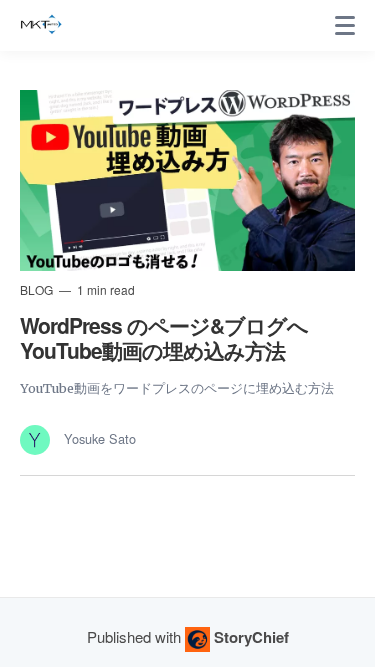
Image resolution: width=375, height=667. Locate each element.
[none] (345, 26)
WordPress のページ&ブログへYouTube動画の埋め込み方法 (164, 337)
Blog (38, 289)
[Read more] (187, 180)
